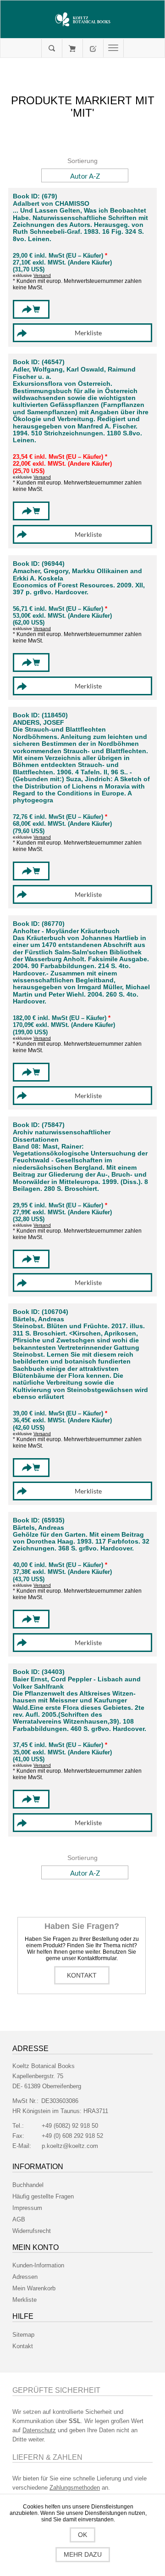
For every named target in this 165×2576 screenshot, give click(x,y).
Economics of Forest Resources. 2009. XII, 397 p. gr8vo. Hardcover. (79, 589)
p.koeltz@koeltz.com (70, 2146)
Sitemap (23, 2335)
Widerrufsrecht (32, 2231)
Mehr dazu (83, 2554)
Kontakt (82, 1975)
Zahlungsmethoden (75, 2488)
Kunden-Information (38, 2265)
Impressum (27, 2208)
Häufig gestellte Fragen (43, 2196)
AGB (19, 2219)
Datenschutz (39, 2430)
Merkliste (25, 2300)
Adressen (25, 2277)
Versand (42, 275)
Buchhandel (28, 2185)
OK (82, 2535)
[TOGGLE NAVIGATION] (113, 48)
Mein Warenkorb (72, 48)
